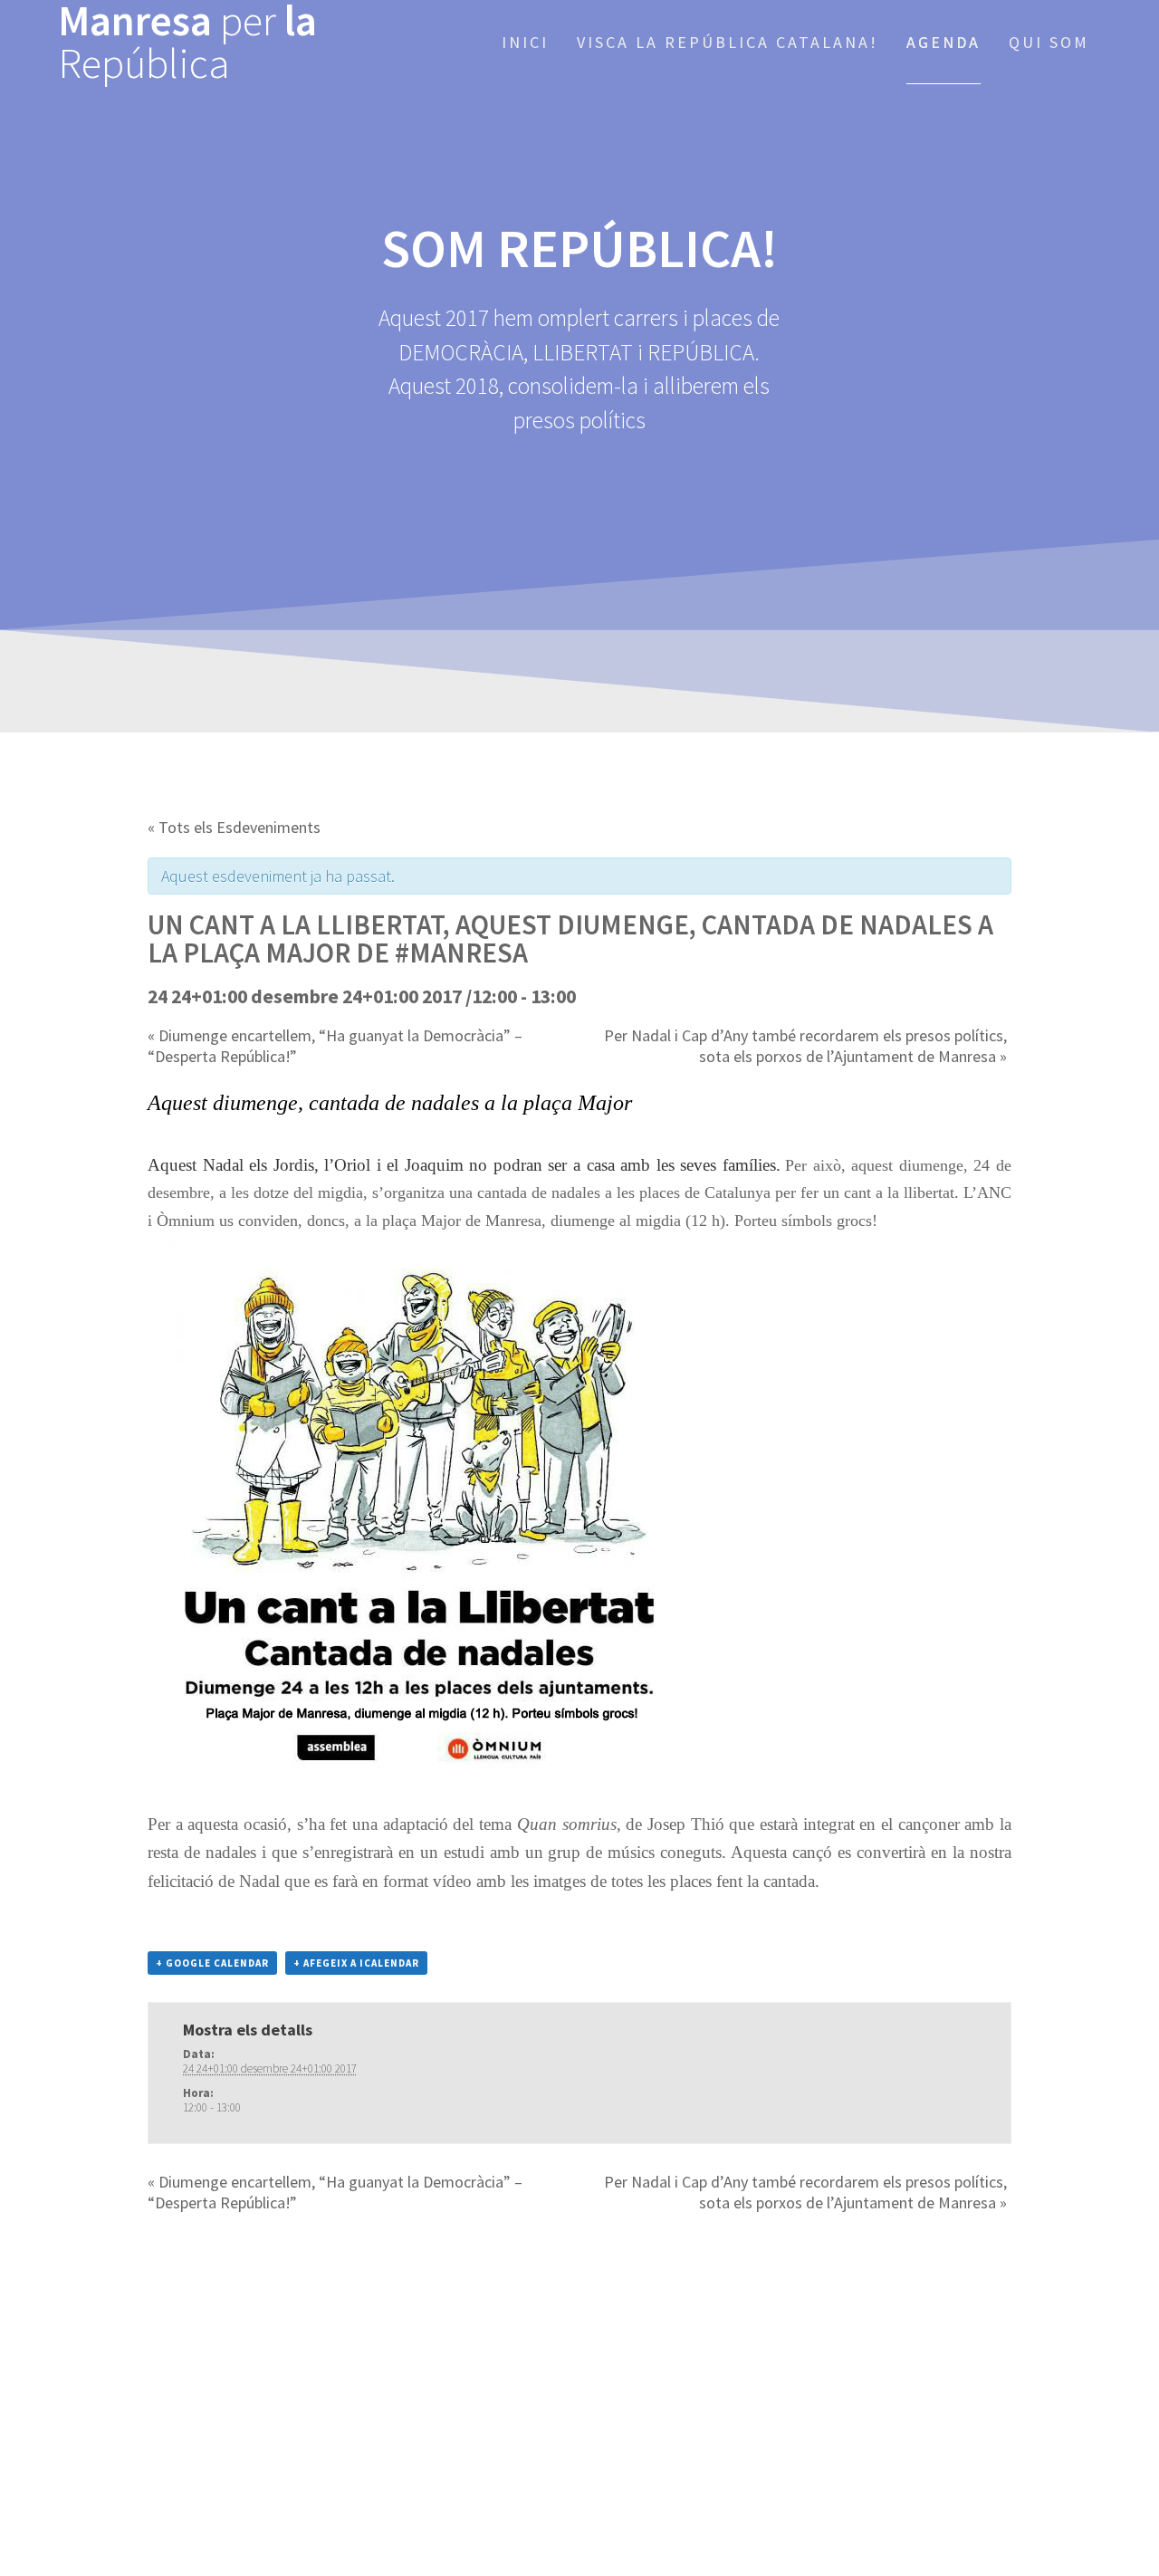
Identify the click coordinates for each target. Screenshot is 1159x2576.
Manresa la (187, 43)
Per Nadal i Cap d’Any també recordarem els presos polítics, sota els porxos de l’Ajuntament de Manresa (805, 1046)
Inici (525, 42)
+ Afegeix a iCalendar (356, 1963)
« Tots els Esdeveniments (234, 827)
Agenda (943, 42)
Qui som (1049, 42)
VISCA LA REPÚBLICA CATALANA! (728, 42)
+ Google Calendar (212, 1963)
